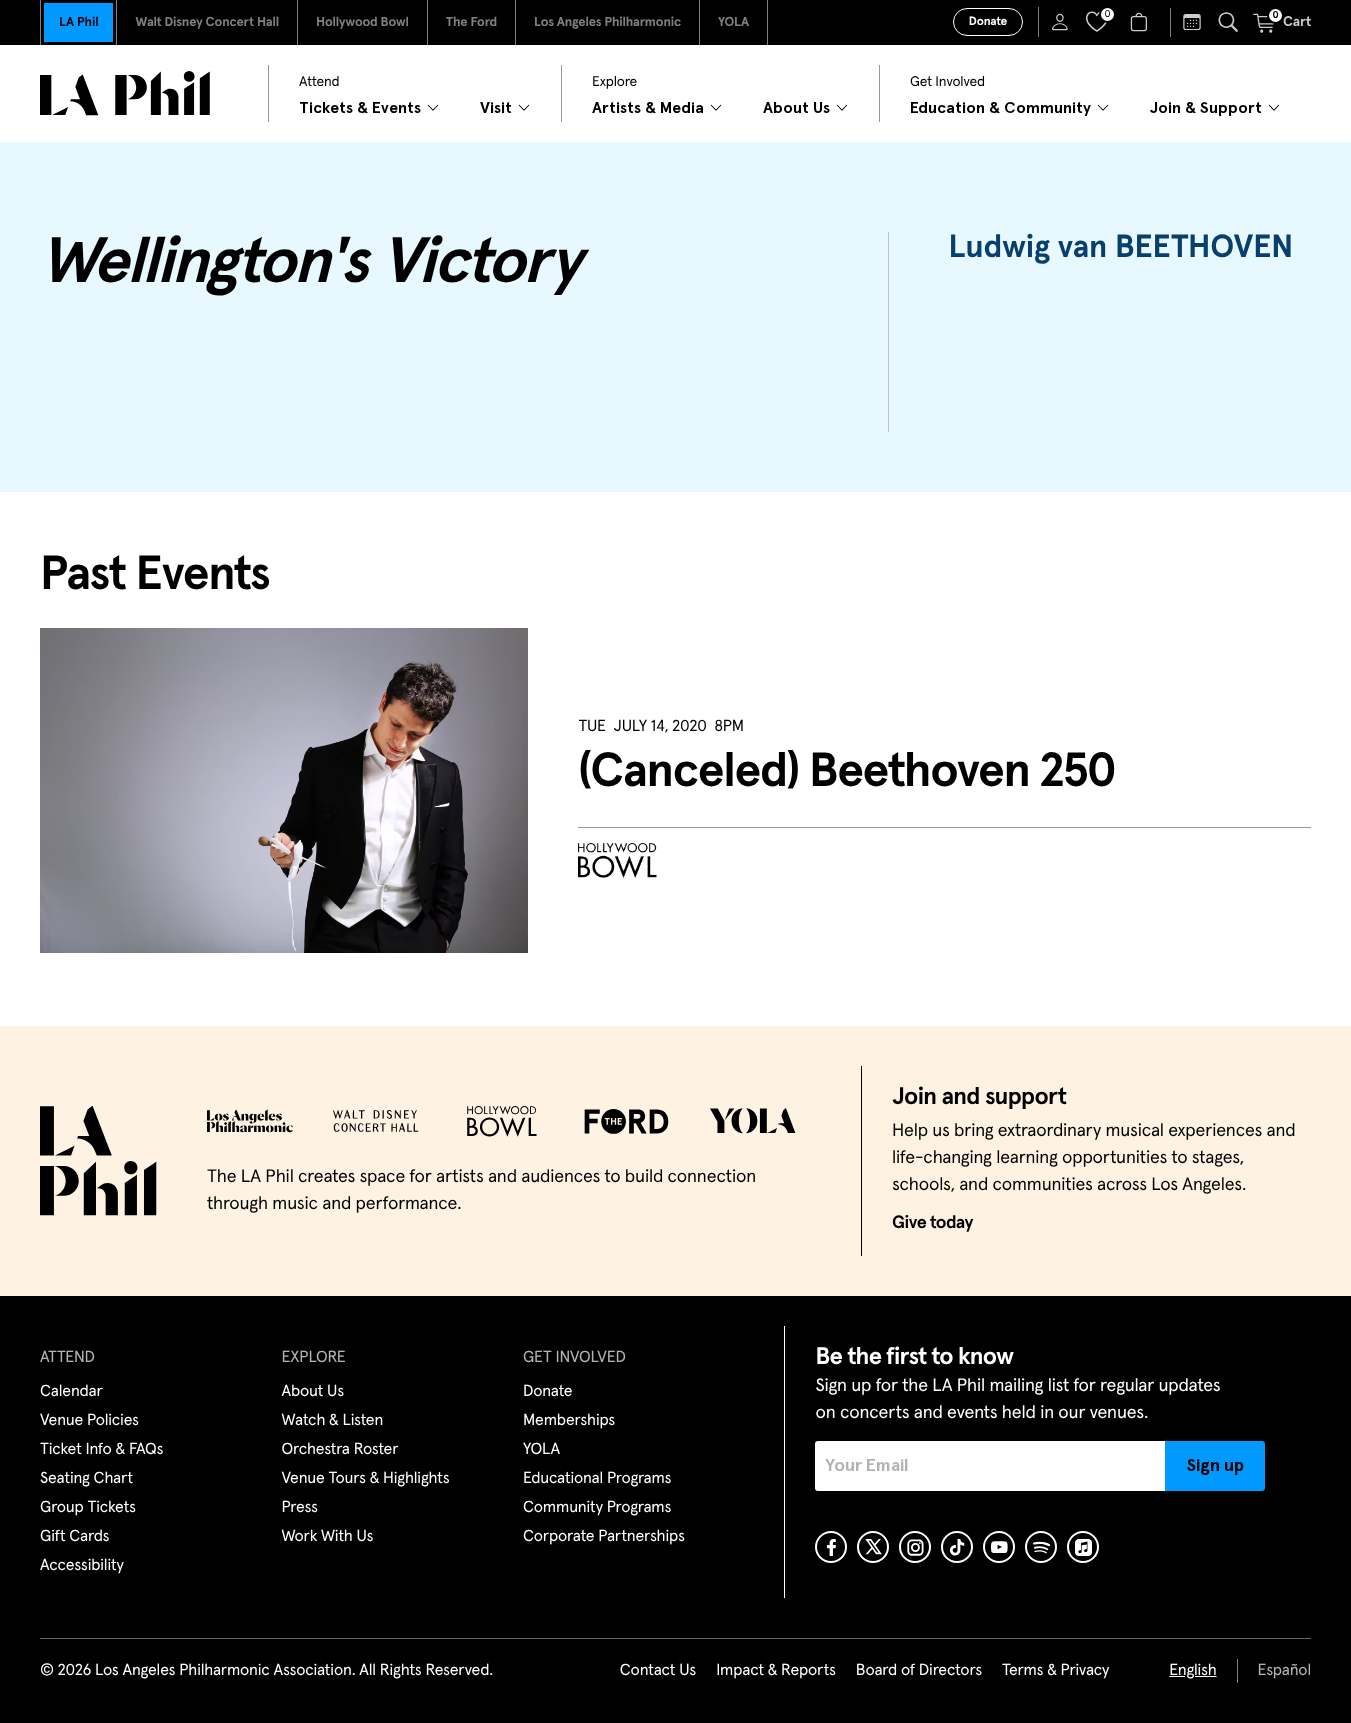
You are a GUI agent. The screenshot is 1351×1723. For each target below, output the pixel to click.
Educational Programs (597, 1479)
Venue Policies (89, 1421)
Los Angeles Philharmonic (607, 22)
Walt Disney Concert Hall (207, 22)
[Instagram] (915, 1547)
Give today (932, 1223)
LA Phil (78, 22)
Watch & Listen (333, 1421)
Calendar (71, 1392)
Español (1284, 1671)
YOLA (733, 22)
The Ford (471, 22)
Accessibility (82, 1566)
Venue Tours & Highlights (366, 1479)
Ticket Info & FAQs (101, 1450)
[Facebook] (831, 1547)
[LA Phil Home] (125, 93)
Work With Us (328, 1537)
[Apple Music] (1083, 1547)
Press (300, 1508)
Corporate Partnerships (604, 1537)
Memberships (569, 1421)
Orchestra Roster (340, 1450)
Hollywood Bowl (362, 22)
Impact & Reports (776, 1671)
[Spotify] (1041, 1547)
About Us (313, 1392)
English (1192, 1671)
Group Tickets (88, 1508)
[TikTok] (957, 1547)
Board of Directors (919, 1671)
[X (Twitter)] (873, 1547)
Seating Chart (86, 1479)
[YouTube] (999, 1547)
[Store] (1141, 22)
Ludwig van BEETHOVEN (1121, 248)
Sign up (1215, 1466)
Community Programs (597, 1508)
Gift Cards (74, 1537)
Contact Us (658, 1671)
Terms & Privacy (1055, 1671)
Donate (988, 22)
